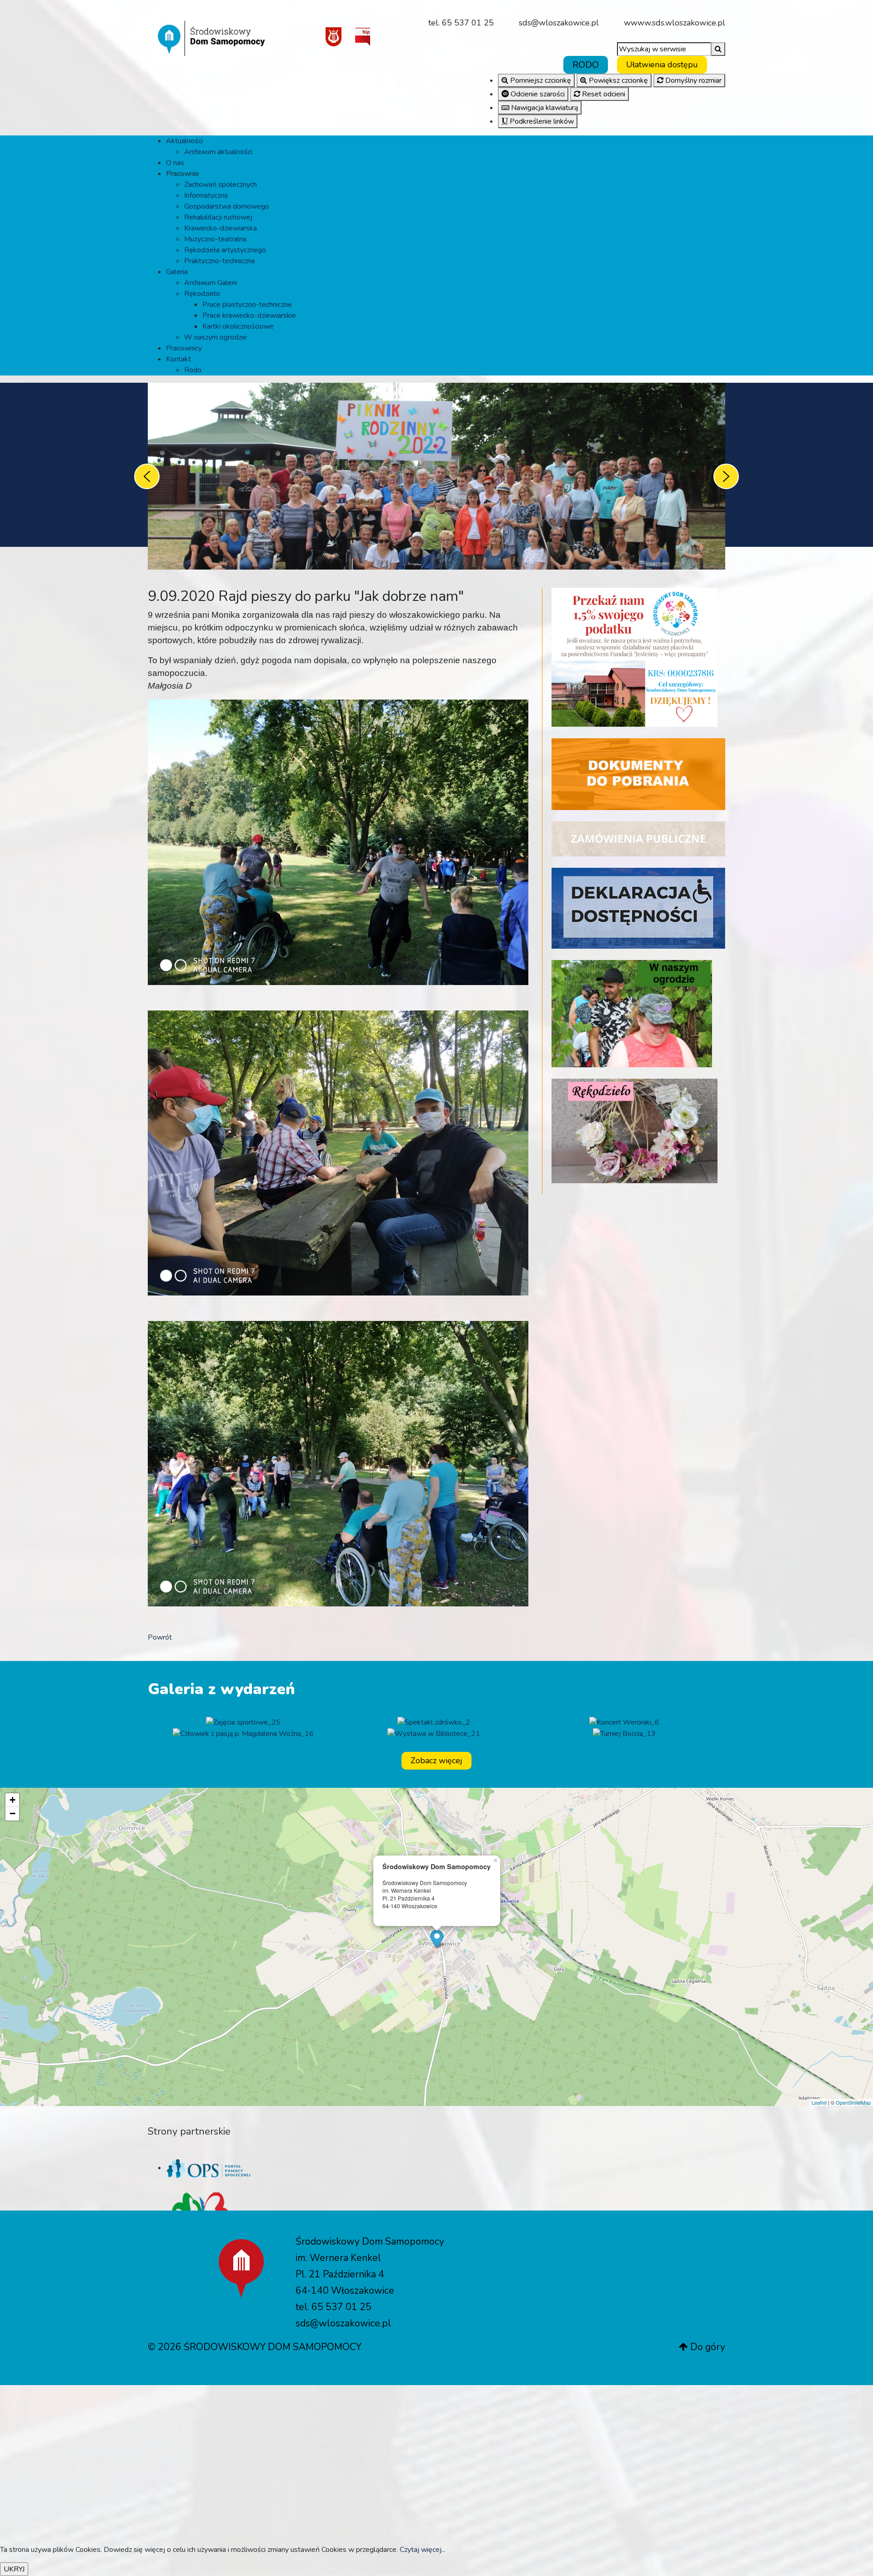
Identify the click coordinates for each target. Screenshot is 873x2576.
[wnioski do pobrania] (638, 774)
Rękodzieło (202, 294)
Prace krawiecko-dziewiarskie (249, 315)
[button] (662, 65)
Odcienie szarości (537, 94)
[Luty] (243, 1722)
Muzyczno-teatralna (215, 239)
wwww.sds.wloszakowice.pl (675, 23)
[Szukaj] (718, 49)
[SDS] (211, 33)
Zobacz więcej (436, 1761)
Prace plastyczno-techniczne (247, 305)
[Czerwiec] (243, 1733)
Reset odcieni (603, 94)
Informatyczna (206, 195)
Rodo (193, 370)
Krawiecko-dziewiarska (221, 228)
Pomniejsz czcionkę (540, 80)
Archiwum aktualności (218, 152)
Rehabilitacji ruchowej (218, 217)
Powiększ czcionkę (617, 80)
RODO (586, 65)
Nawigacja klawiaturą (544, 108)
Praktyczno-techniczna (219, 261)
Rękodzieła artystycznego (225, 250)
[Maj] (434, 1733)
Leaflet (819, 2102)
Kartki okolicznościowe (238, 326)
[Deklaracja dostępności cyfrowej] (638, 908)
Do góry (707, 2347)
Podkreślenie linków (541, 121)
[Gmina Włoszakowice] (334, 36)
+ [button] (13, 1800)
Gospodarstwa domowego (227, 206)
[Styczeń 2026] (434, 1722)
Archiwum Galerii (211, 283)
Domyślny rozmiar (692, 80)
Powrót (160, 1637)
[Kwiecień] (624, 1733)
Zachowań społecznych (221, 185)
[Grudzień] (624, 1722)
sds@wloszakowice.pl (559, 23)
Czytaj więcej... (423, 2550)
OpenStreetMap (853, 2102)
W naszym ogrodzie (216, 337)
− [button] (13, 1813)
